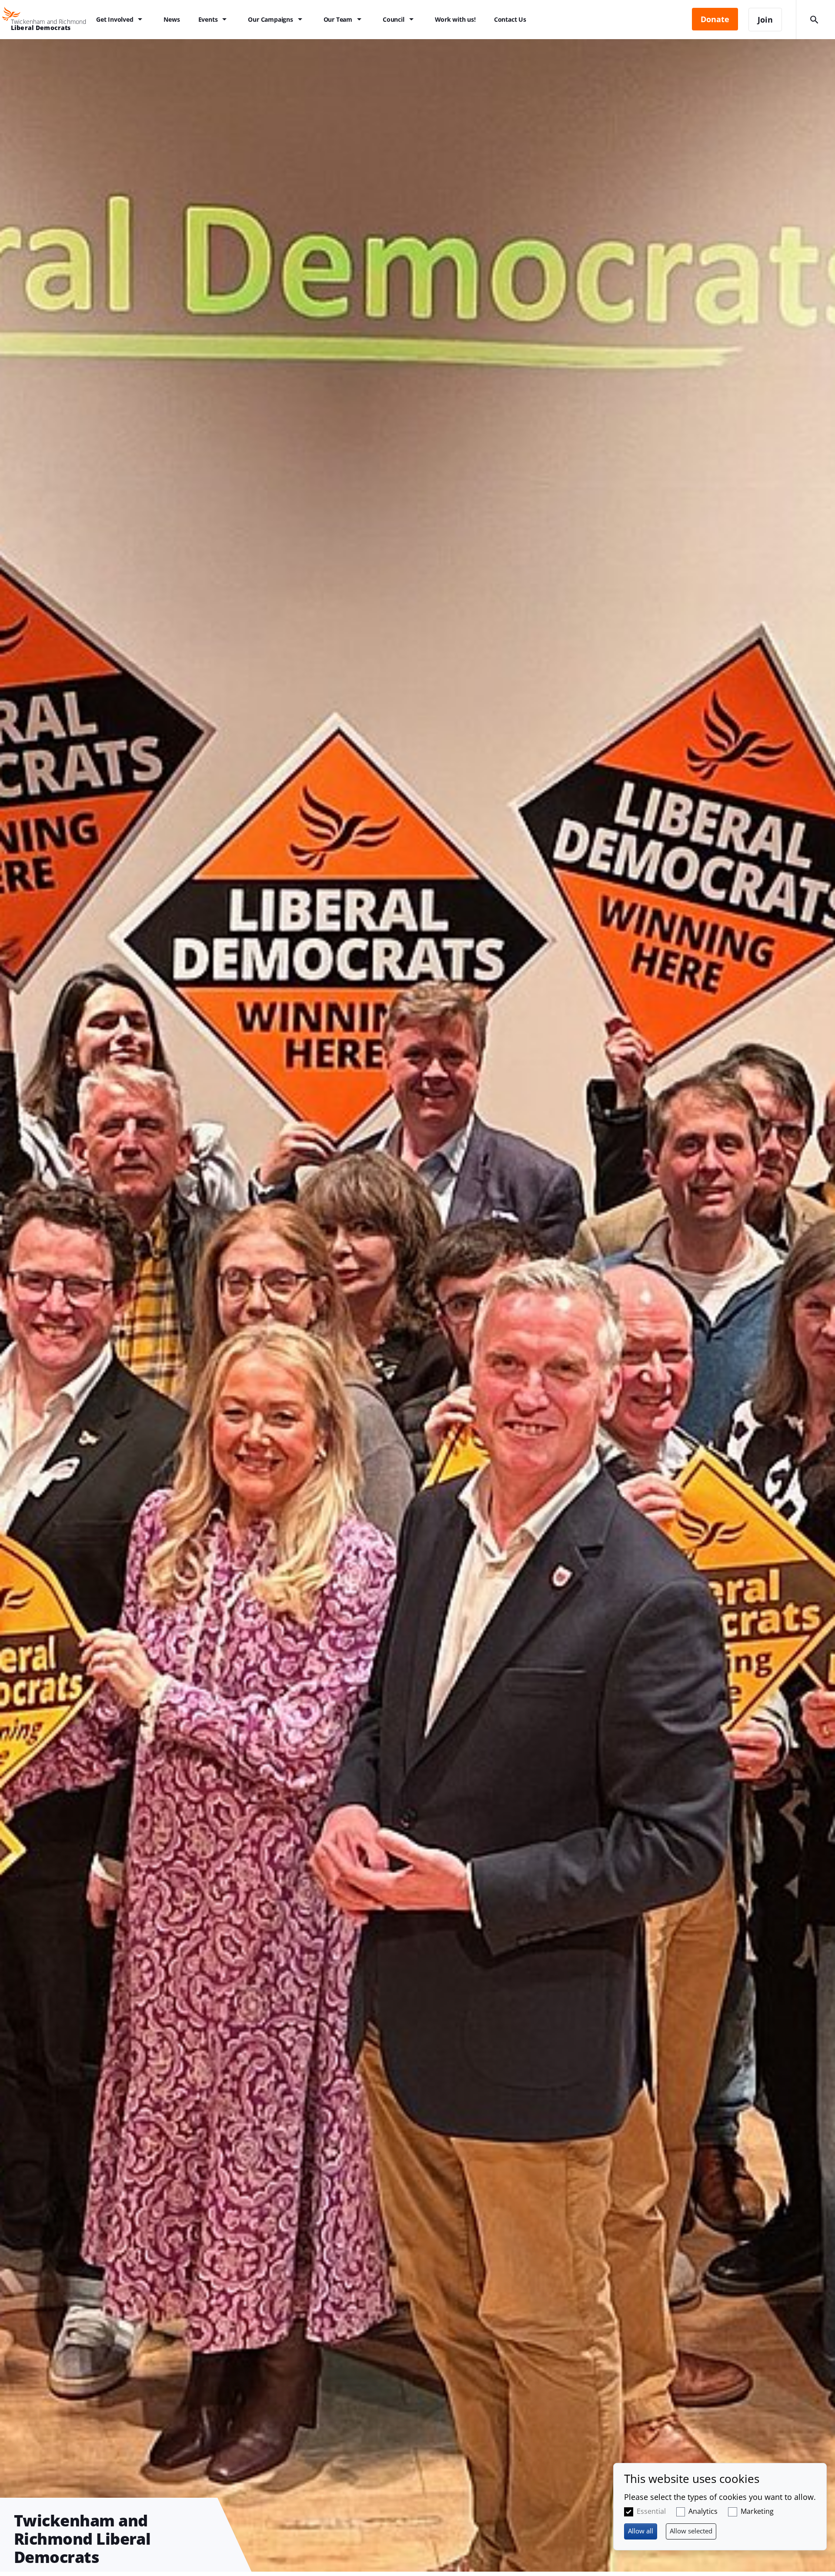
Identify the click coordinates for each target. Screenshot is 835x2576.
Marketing (757, 2511)
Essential (651, 2511)
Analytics (703, 2511)
